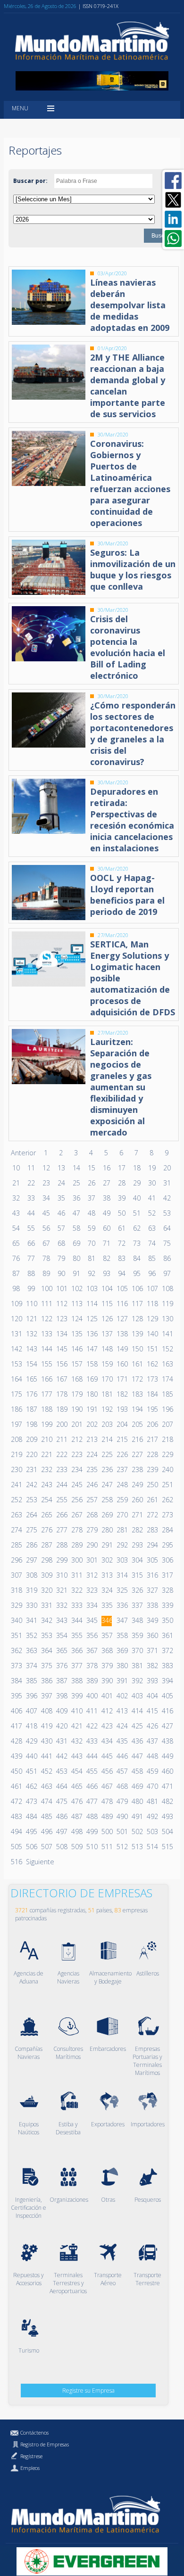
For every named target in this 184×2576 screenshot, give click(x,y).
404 (152, 1696)
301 (92, 1560)
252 (16, 1500)
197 (16, 1424)
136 (92, 1334)
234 (76, 1469)
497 (61, 1831)
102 (76, 1288)
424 (122, 1726)
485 (46, 1816)
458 (137, 1771)
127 (122, 1319)
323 (92, 1590)
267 (76, 1515)
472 (16, 1801)
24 (61, 1183)
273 (167, 1515)
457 (122, 1771)
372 (167, 1650)
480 (137, 1801)
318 (16, 1590)
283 (152, 1530)
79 (61, 1258)
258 (107, 1500)
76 (16, 1258)
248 (122, 1485)
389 (92, 1681)
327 (152, 1590)
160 (122, 1364)
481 (152, 1801)
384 (16, 1681)
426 (152, 1726)
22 (31, 1183)
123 (61, 1319)
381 (137, 1666)
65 (16, 1243)
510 (92, 1847)
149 (122, 1349)
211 (61, 1439)
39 (122, 1198)
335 (107, 1605)
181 (107, 1394)
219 (16, 1454)
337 (137, 1605)
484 (31, 1816)
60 (107, 1228)
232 (46, 1469)
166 (46, 1379)
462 (31, 1786)
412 (107, 1711)
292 (122, 1545)
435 (122, 1741)
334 (92, 1605)
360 (152, 1635)
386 (46, 1681)
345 (92, 1620)
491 (137, 1816)
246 (92, 1485)
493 (167, 1816)
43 (16, 1213)
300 (76, 1560)
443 (76, 1756)
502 (137, 1831)
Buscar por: (30, 181)
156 (61, 1364)
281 (122, 1530)
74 (152, 1243)
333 (76, 1605)
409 (61, 1711)
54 (16, 1228)
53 (167, 1213)
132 (31, 1334)
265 (46, 1515)
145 (61, 1349)
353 (46, 1635)
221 (46, 1454)
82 (107, 1258)
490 (122, 1816)
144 (46, 1349)
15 (92, 1168)
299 (61, 1560)
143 (31, 1349)
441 (46, 1756)
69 (76, 1243)
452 (46, 1771)
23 (46, 1183)
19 (152, 1168)
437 (152, 1741)
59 (92, 1228)
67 (46, 1243)
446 (122, 1756)
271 (137, 1515)
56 (46, 1228)
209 (31, 1439)
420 (61, 1726)
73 (137, 1243)
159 (107, 1364)
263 (16, 1515)
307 (16, 1575)
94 (122, 1273)
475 (61, 1801)
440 (31, 1756)
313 (107, 1575)
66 (31, 1243)
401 (107, 1696)
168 (76, 1379)
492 (152, 1816)
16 (107, 1168)
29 (137, 1183)
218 (167, 1439)
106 (137, 1288)
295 (167, 1545)
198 (31, 1424)
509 (76, 1847)
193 (122, 1409)
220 (31, 1454)
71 (107, 1243)
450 (16, 1771)
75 (167, 1243)
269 (107, 1515)
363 (31, 1650)
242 (31, 1485)
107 (152, 1288)
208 (16, 1439)
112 (61, 1304)
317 (167, 1575)
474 (46, 1801)
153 (16, 1364)
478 (107, 1801)
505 (16, 1847)
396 (31, 1696)
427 (167, 1726)
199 (46, 1424)
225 (107, 1454)
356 (92, 1635)
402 (122, 1696)
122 (46, 1319)
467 (107, 1786)
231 (31, 1469)
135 (76, 1334)
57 (61, 1228)
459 (152, 1771)
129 (152, 1319)
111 (46, 1304)
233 (61, 1469)
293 (137, 1545)
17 (122, 1168)
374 (31, 1666)
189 (61, 1409)
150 (137, 1349)
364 (46, 1650)
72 (122, 1243)
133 (46, 1334)
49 (107, 1213)
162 (152, 1364)
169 (92, 1379)
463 (46, 1786)
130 (167, 1319)
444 (92, 1756)
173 (152, 1379)
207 (167, 1424)
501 (122, 1831)
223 (76, 1454)
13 (61, 1168)
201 (76, 1424)
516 (16, 1862)
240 (167, 1469)
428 (16, 1741)
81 (92, 1258)
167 (61, 1379)
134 (61, 1334)
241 (16, 1485)
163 (167, 1364)
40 (137, 1198)
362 (16, 1650)
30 (152, 1183)
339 (167, 1605)
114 (92, 1304)
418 (31, 1726)
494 (16, 1831)
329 (16, 1605)
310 (61, 1575)
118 (152, 1304)
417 (16, 1726)
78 (46, 1258)
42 (167, 1198)
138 (122, 1334)
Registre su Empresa (88, 2391)
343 (61, 1620)
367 (92, 1650)
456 (107, 1771)
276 (46, 1530)
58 (76, 1228)
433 (92, 1741)
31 (167, 1183)
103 (92, 1288)
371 (152, 1650)
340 (16, 1620)
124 (76, 1319)
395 (16, 1696)
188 (46, 1409)
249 (137, 1485)
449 (167, 1756)
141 (167, 1334)
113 (76, 1304)
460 (167, 1771)
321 (61, 1590)
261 (152, 1500)
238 (137, 1469)
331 (46, 1605)
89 (46, 1273)
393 (152, 1681)
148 (107, 1349)
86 (167, 1258)
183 (137, 1394)
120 (16, 1319)
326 (137, 1590)
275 (31, 1530)
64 (167, 1228)
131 (16, 1334)
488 (92, 1816)
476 (76, 1801)
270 (122, 1515)
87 (16, 1273)
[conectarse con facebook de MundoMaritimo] (173, 181)
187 (31, 1409)
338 (152, 1605)
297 (31, 1560)
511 (107, 1847)
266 (61, 1515)
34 (46, 1198)
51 (137, 1213)
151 (152, 1349)
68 (61, 1243)
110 (31, 1304)
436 (137, 1741)
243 (46, 1485)
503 (152, 1831)
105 (122, 1288)
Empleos (30, 2468)
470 (152, 1786)
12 (46, 1168)
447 (137, 1756)
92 (92, 1273)
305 (152, 1560)
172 (137, 1379)
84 (137, 1258)
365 (61, 1650)
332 (61, 1605)
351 (16, 1635)
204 (122, 1424)
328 (167, 1590)
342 (46, 1620)
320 (46, 1590)
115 (107, 1304)
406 (16, 1711)
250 (152, 1485)
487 (76, 1816)
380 (122, 1666)
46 (61, 1213)
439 (16, 1756)
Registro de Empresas (45, 2444)
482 (167, 1801)
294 (152, 1545)
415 (152, 1711)
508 (61, 1847)
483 (16, 1816)
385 (31, 1681)
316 (152, 1575)
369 (122, 1650)
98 (16, 1288)
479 (122, 1801)
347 (122, 1620)
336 (122, 1605)
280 (107, 1530)
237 (122, 1469)
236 (107, 1469)
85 (152, 1258)
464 (61, 1786)
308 (31, 1575)
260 (137, 1500)
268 (92, 1515)
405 (167, 1696)
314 (122, 1575)
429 (31, 1741)
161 (137, 1364)
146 (76, 1349)
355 (76, 1635)
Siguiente (40, 1862)
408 (46, 1711)
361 (167, 1635)
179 (76, 1394)
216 (137, 1439)
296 (16, 1560)
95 (137, 1273)
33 (31, 1198)
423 (107, 1726)
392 (137, 1681)
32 (16, 1198)
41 (152, 1198)
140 (152, 1334)
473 (31, 1801)
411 (92, 1711)
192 (107, 1409)
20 (167, 1168)
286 (31, 1545)
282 (137, 1530)
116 (122, 1304)
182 (122, 1394)
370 (137, 1650)
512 (122, 1847)
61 (122, 1228)
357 (107, 1635)
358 (122, 1635)
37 (92, 1198)
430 (46, 1741)
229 (167, 1454)
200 (61, 1424)
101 (61, 1288)
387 (61, 1681)
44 (31, 1213)
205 (137, 1424)
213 (92, 1439)
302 (107, 1560)
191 (92, 1409)
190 (76, 1409)
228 (152, 1454)
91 (76, 1273)
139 (137, 1334)
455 (92, 1771)
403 (137, 1696)
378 (92, 1666)
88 (31, 1273)
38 (107, 1198)
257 (92, 1500)
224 (92, 1454)
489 (107, 1816)
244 (61, 1485)
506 (31, 1847)
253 (31, 1500)
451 (31, 1771)
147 (92, 1349)
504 (167, 1831)
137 (107, 1334)
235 (92, 1469)
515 (167, 1847)
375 (46, 1666)
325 (122, 1590)
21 (16, 1183)
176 (31, 1394)
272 (152, 1515)
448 (152, 1756)
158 (92, 1364)
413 (122, 1711)
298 (46, 1560)
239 (152, 1469)
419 (46, 1726)
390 (107, 1681)
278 (76, 1530)
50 (122, 1213)
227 (137, 1454)
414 (137, 1711)
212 (76, 1439)
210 (46, 1439)
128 (137, 1319)
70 (92, 1243)
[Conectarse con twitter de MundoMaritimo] (173, 200)
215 (122, 1439)
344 (76, 1620)
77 (31, 1258)
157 (76, 1364)
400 (92, 1696)
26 (92, 1183)
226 (122, 1454)
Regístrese (31, 2456)
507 (46, 1847)
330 (31, 1605)
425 (137, 1726)
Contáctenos (34, 2432)
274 (16, 1530)
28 (122, 1183)
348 (137, 1620)
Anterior (23, 1153)
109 (16, 1304)
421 (76, 1726)
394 (167, 1681)
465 (76, 1786)
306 (167, 1560)
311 (76, 1575)
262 (167, 1500)
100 (46, 1288)
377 (76, 1666)
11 (31, 1168)
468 (122, 1786)
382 (152, 1666)
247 (107, 1485)
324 (107, 1590)
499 (92, 1831)
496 (46, 1831)
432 (76, 1741)
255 (61, 1500)
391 (122, 1681)
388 (76, 1681)
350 (167, 1620)
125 (92, 1319)
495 (31, 1831)
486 (61, 1816)
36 (76, 1198)
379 (107, 1666)
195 (152, 1409)
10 (16, 1168)
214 (107, 1439)
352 (31, 1635)
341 (31, 1620)
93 (107, 1273)
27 (107, 1183)
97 (167, 1273)
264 (31, 1515)
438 (167, 1741)
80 (76, 1258)
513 (137, 1847)
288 (61, 1545)
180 (92, 1394)
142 (16, 1349)
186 (16, 1409)
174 (167, 1379)
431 (61, 1741)
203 (107, 1424)
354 (61, 1635)
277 (61, 1530)
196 (167, 1409)
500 (107, 1831)
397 (46, 1696)
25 (76, 1183)
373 (16, 1666)
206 (152, 1424)
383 (167, 1666)
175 (16, 1394)
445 (107, 1756)
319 (31, 1590)
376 (61, 1666)
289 (76, 1545)
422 (92, 1726)
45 (46, 1213)
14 (76, 1168)
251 (167, 1485)
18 (137, 1168)
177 (46, 1394)
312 (92, 1575)
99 (31, 1288)
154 (31, 1364)
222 (61, 1454)
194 (137, 1409)
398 (61, 1696)
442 (61, 1756)
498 (76, 1831)
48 (92, 1213)
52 (152, 1213)
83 (122, 1258)
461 (16, 1786)
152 (167, 1349)
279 (92, 1530)
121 (31, 1319)
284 (167, 1530)
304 (137, 1560)
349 (152, 1620)
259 (122, 1500)
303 (122, 1560)
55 (31, 1228)
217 (152, 1439)
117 (137, 1304)
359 (137, 1635)
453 (61, 1771)
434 (107, 1741)
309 (46, 1575)
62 (137, 1228)
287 (46, 1545)
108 (167, 1288)
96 (152, 1273)
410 (76, 1711)
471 (167, 1786)
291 (107, 1545)
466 (92, 1786)
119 (167, 1304)
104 (107, 1288)
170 (107, 1379)
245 (76, 1485)
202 (92, 1424)
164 (16, 1379)
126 (107, 1319)
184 (152, 1394)
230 (16, 1469)
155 (46, 1364)
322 (76, 1590)
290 (92, 1545)
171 (122, 1379)
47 (76, 1213)
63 (152, 1228)
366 (76, 1650)
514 (152, 1847)
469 (137, 1786)
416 (167, 1711)
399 (76, 1696)
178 (61, 1394)
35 (61, 1198)
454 (76, 1771)
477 (92, 1801)
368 (107, 1650)
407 (31, 1711)
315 (137, 1575)
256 (76, 1500)
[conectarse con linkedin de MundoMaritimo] (173, 219)
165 (31, 1379)
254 (46, 1500)
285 (16, 1545)
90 (61, 1273)
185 (167, 1394)
